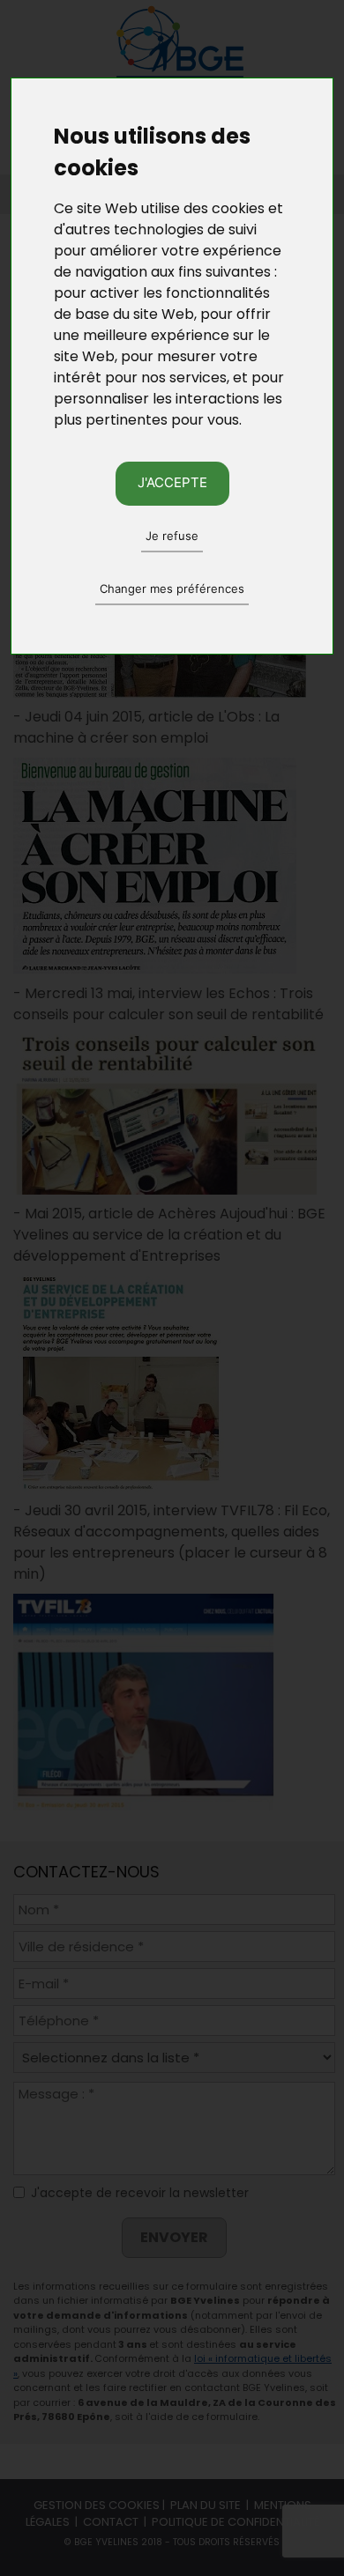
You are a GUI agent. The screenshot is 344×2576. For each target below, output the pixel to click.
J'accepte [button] (172, 482)
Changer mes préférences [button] (172, 588)
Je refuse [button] (172, 536)
